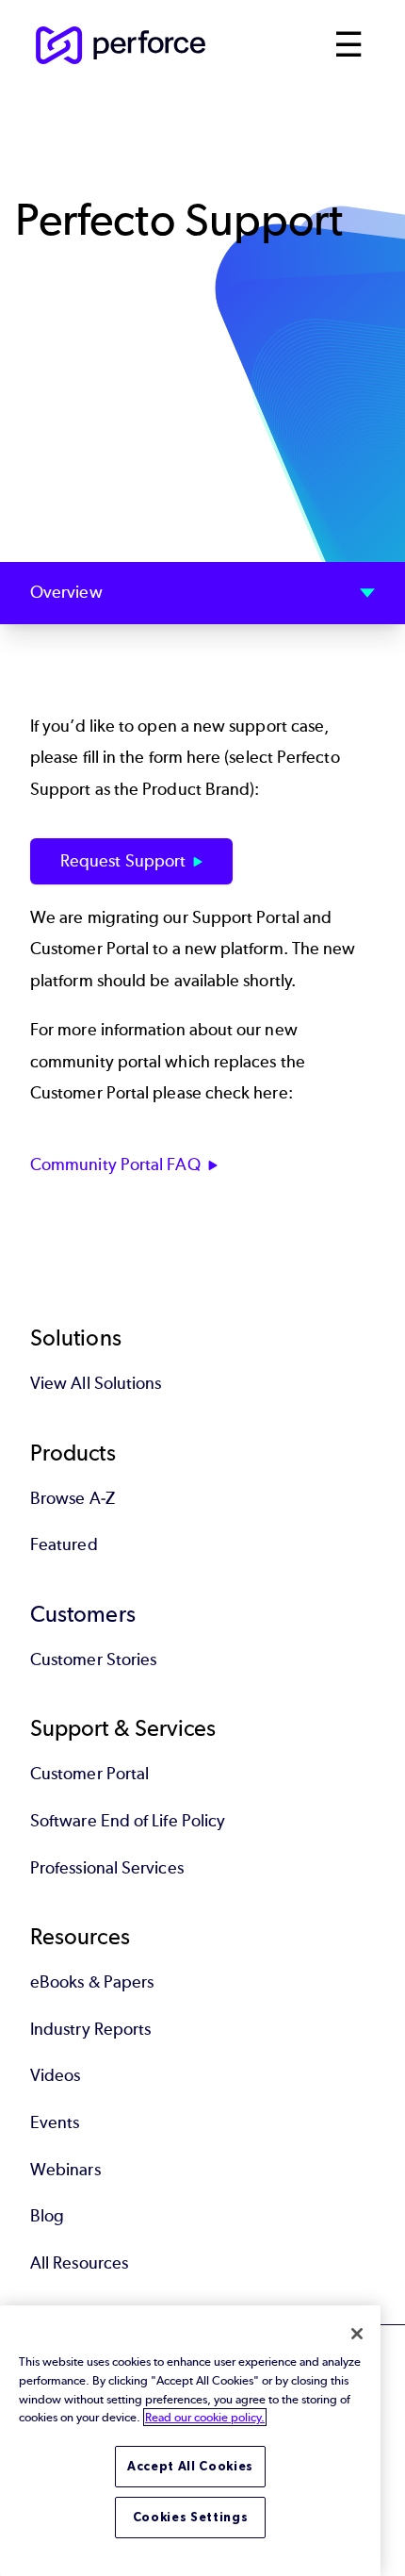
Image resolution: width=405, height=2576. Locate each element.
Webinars (65, 2170)
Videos (55, 2075)
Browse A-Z (73, 1498)
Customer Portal (89, 1774)
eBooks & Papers (92, 1982)
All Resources (79, 2263)
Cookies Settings (191, 2517)
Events (55, 2122)
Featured (64, 1544)
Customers (83, 1614)
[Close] (357, 2334)
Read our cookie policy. (205, 2417)
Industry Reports (90, 2029)
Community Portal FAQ (115, 1164)
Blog (47, 2216)
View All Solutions (96, 1383)
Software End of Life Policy (128, 1821)
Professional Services (107, 1868)
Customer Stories (93, 1660)
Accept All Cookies (190, 2466)
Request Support (123, 861)
